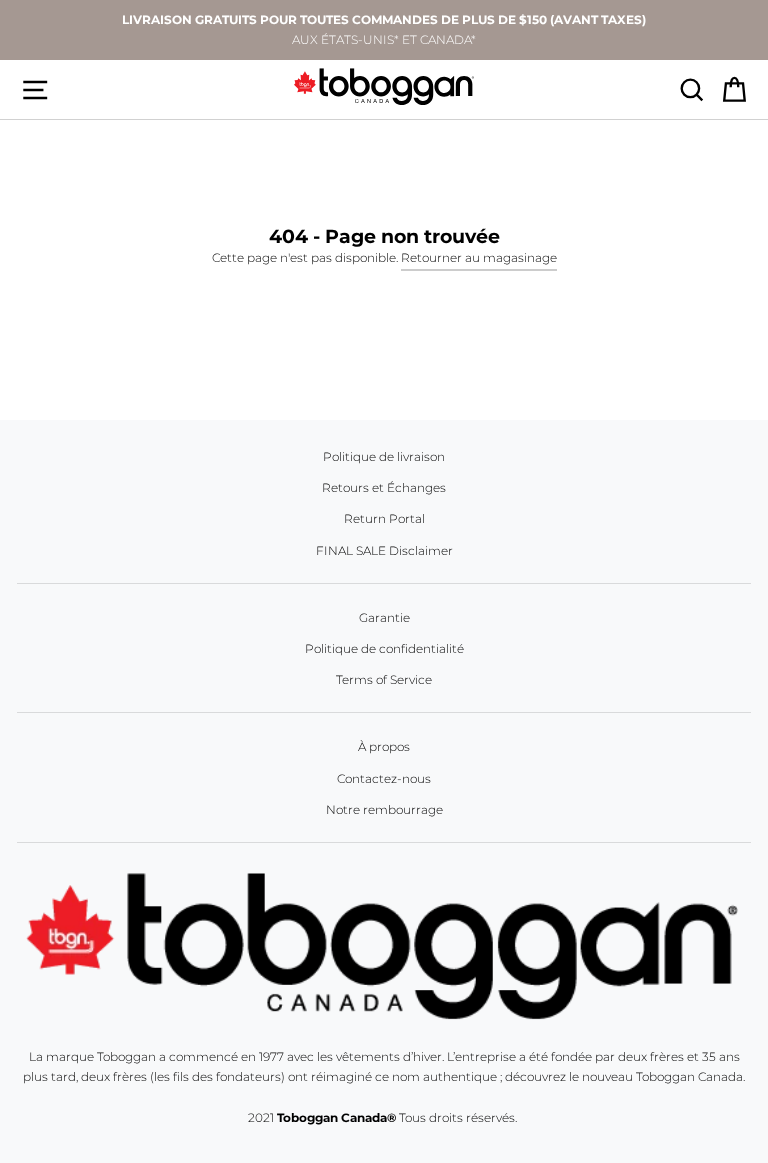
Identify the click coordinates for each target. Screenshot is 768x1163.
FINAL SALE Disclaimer (384, 550)
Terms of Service (384, 679)
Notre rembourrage (384, 809)
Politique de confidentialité (384, 648)
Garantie (384, 617)
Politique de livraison (384, 456)
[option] (384, 30)
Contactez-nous (384, 778)
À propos (384, 746)
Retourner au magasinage (479, 257)
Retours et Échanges (384, 487)
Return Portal (384, 518)
